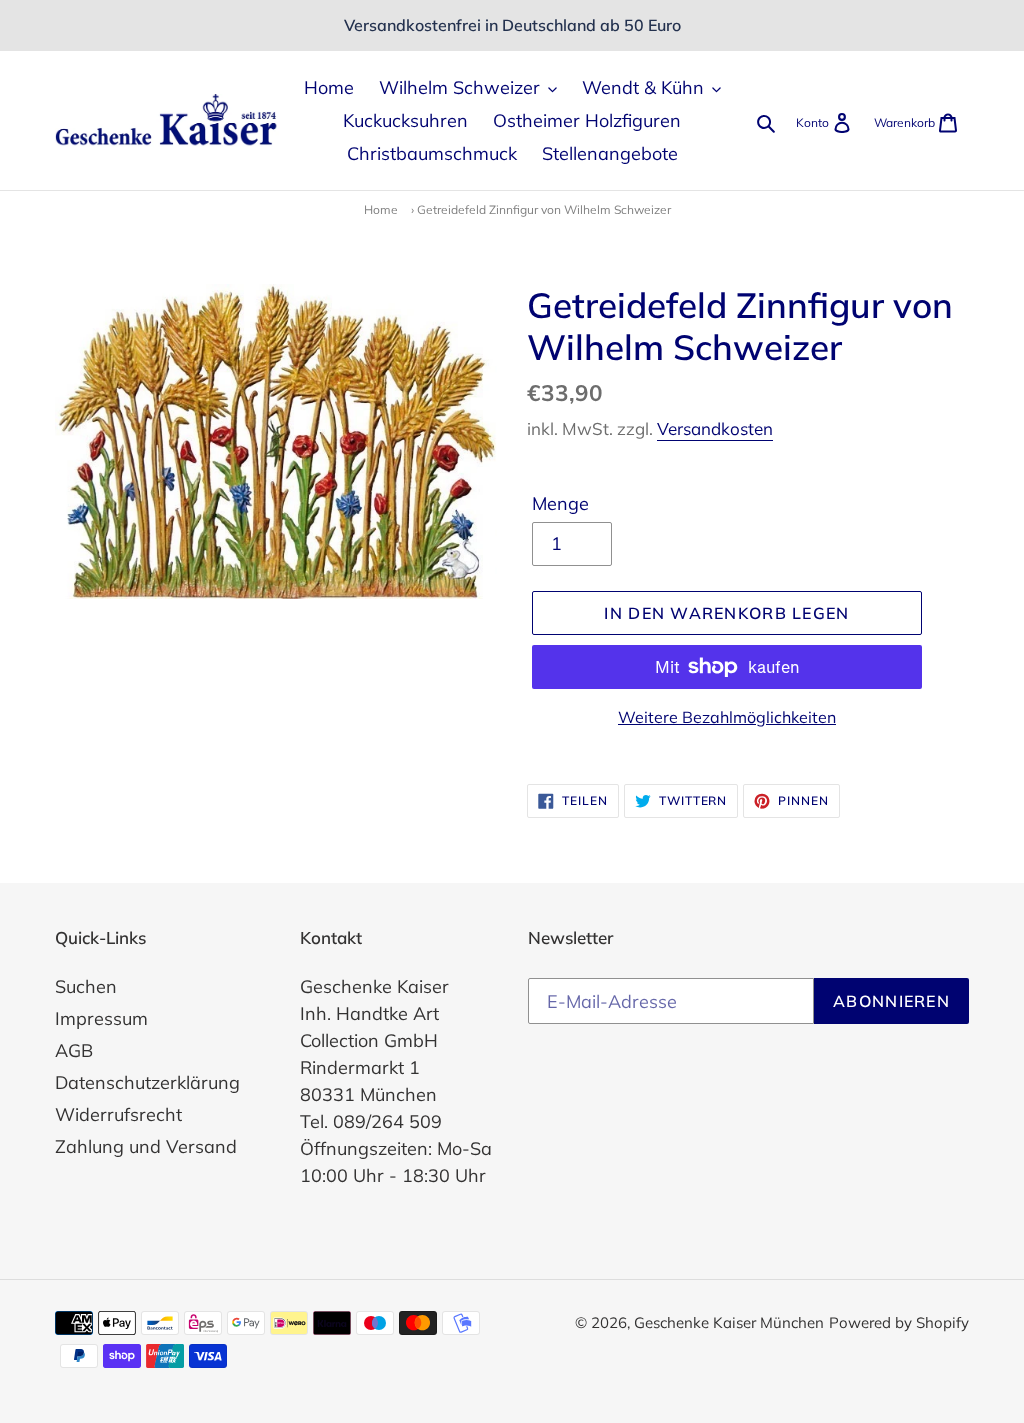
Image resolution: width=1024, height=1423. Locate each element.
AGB (74, 1050)
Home (381, 209)
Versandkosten (715, 428)
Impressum (101, 1018)
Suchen (86, 986)
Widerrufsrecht (118, 1114)
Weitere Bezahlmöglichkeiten (727, 717)
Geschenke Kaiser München (729, 1322)
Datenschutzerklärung (147, 1082)
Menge (560, 503)
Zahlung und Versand (146, 1146)
